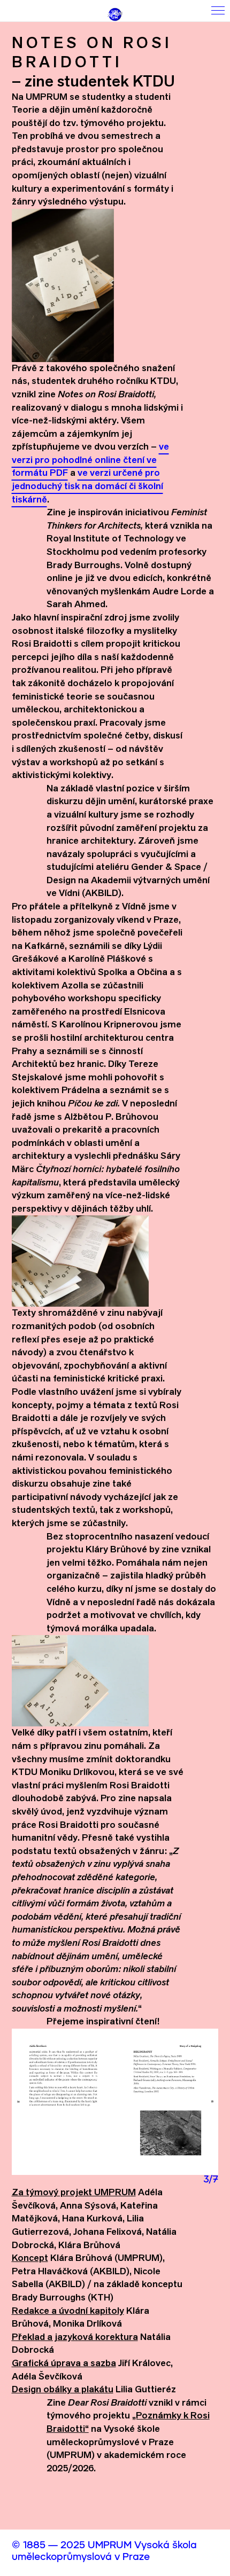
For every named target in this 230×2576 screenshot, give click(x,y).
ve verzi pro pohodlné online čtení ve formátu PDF (90, 459)
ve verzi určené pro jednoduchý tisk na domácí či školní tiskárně (87, 485)
